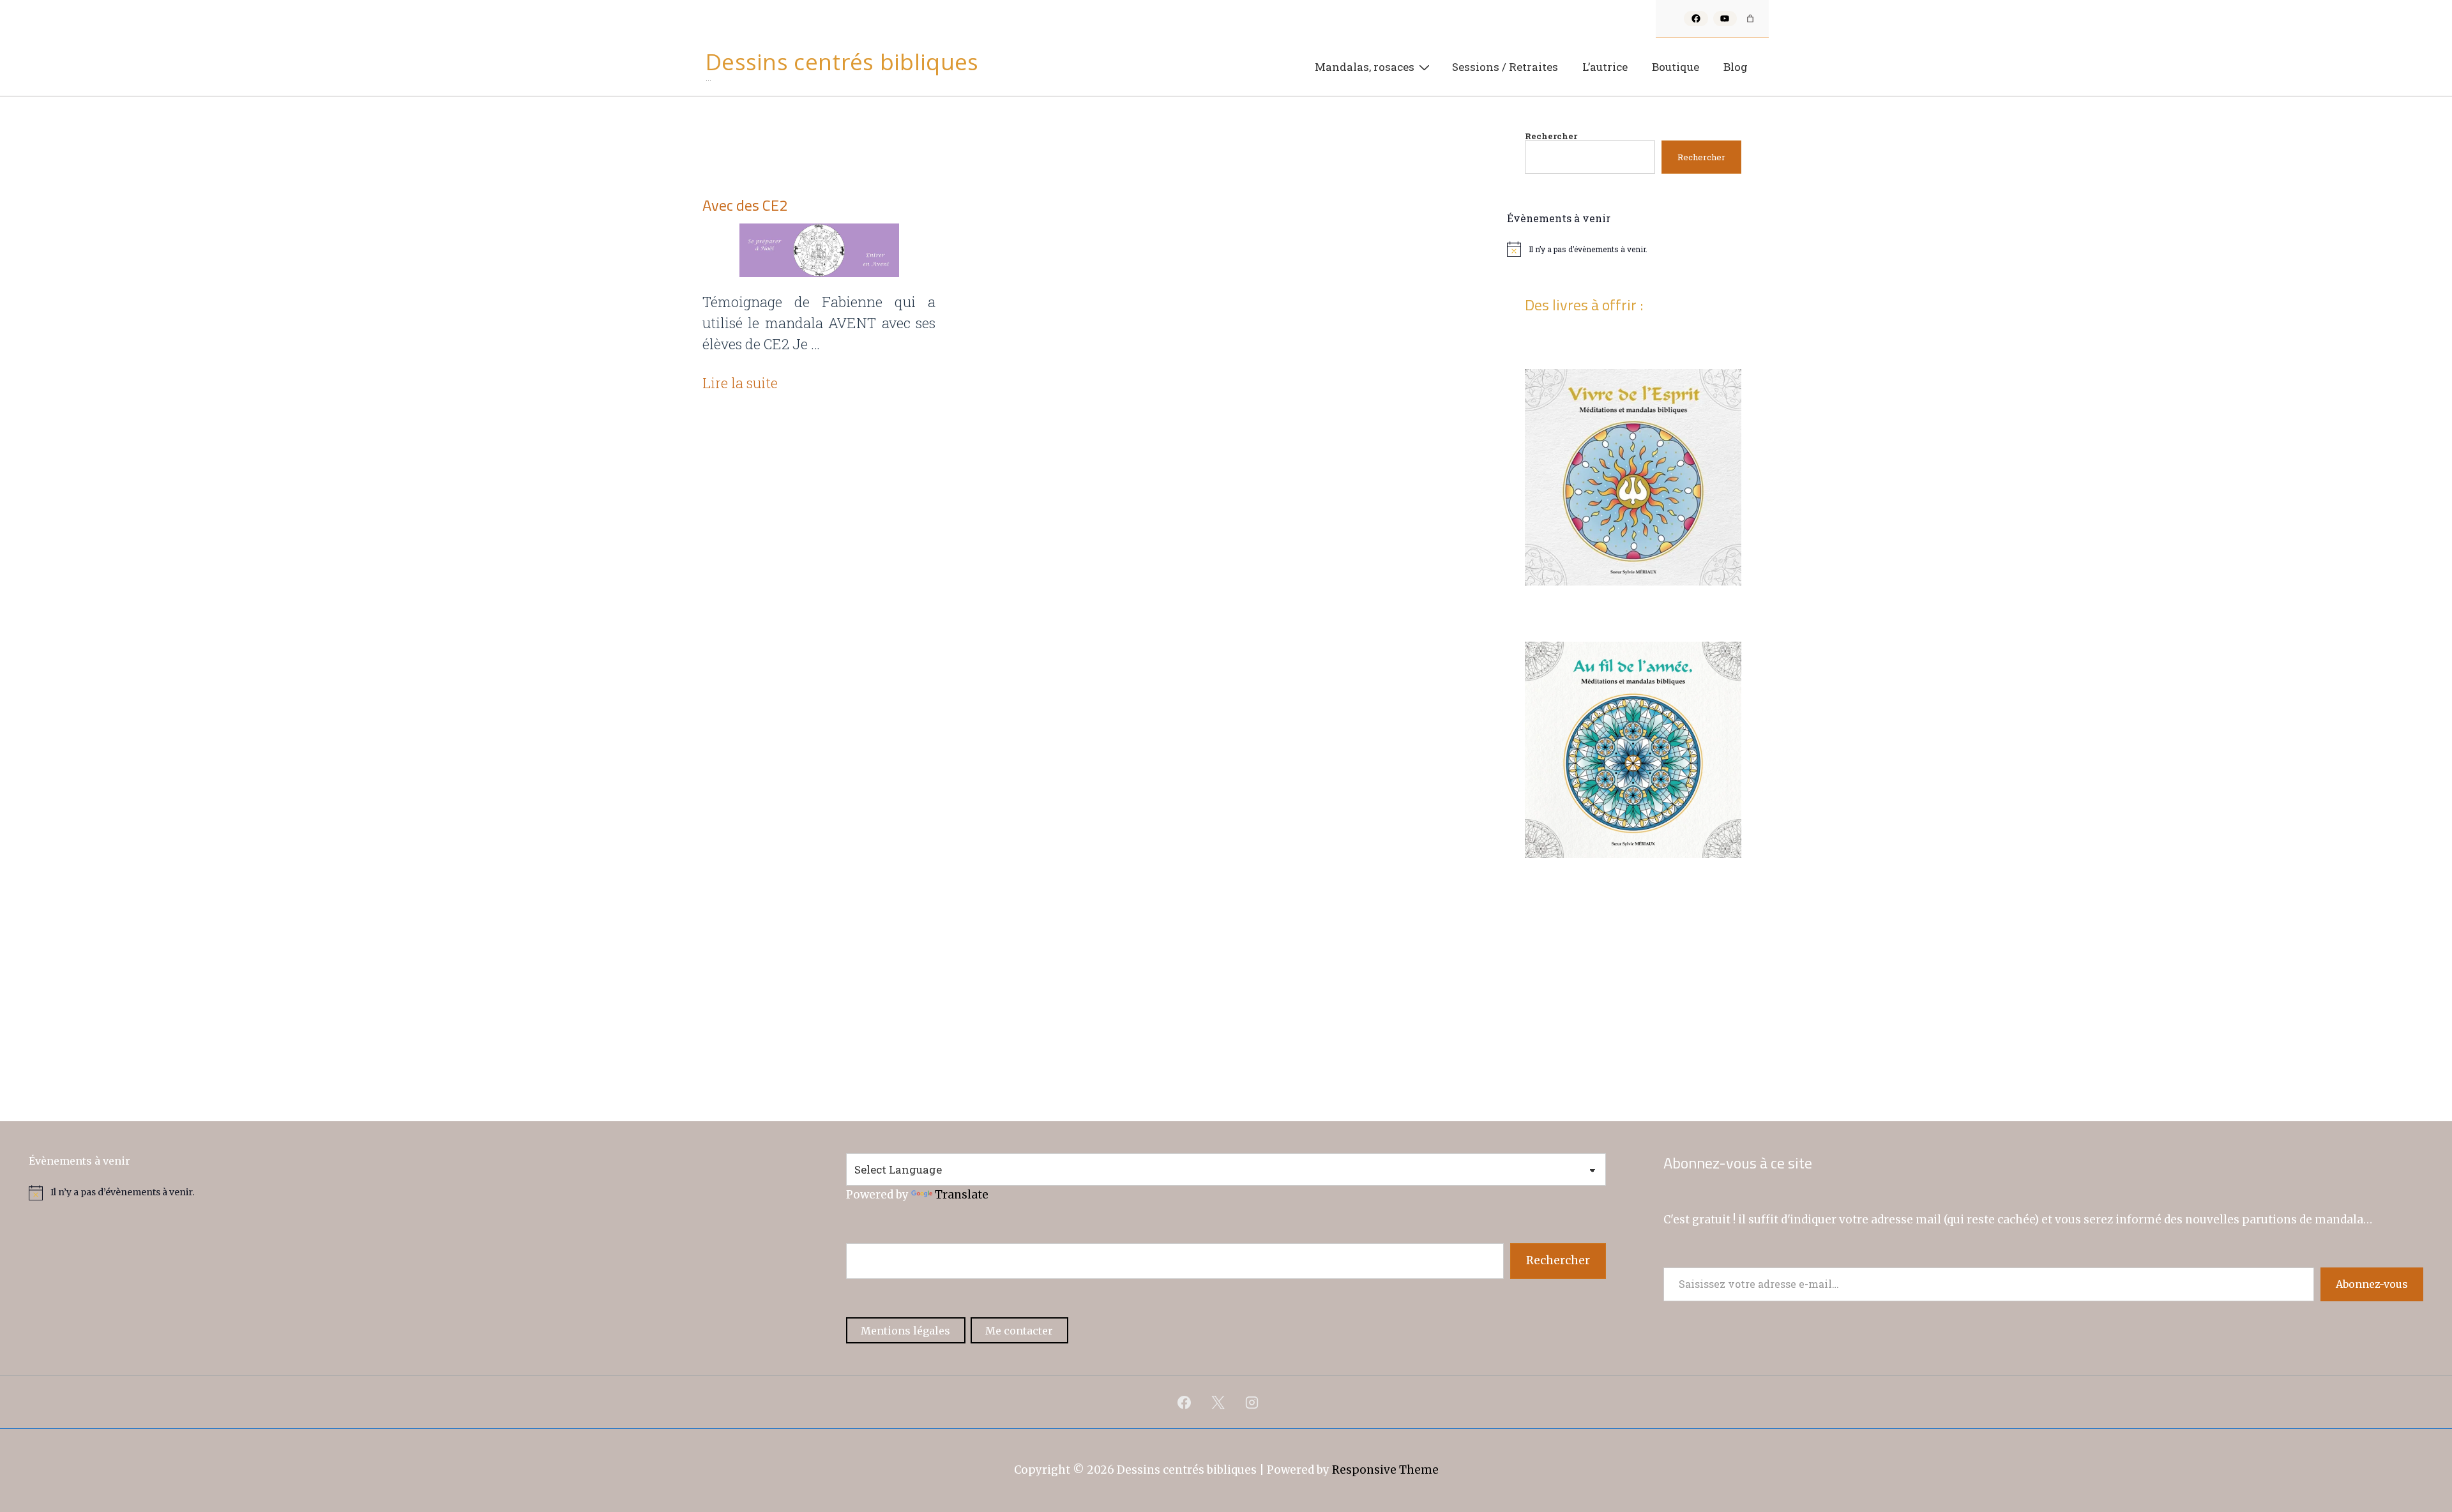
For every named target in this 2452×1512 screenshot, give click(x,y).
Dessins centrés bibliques (842, 62)
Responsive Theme (1385, 1470)
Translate (962, 1195)
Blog (1736, 67)
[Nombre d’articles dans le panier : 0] (1750, 19)
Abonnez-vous (2372, 1284)
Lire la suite (740, 383)
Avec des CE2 (745, 205)
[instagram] (1252, 1402)
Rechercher (1551, 136)
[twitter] (1218, 1402)
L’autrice (1605, 67)
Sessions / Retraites (1505, 67)
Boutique (1676, 67)
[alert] (1633, 249)
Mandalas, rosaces (1365, 67)
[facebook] (1184, 1402)
